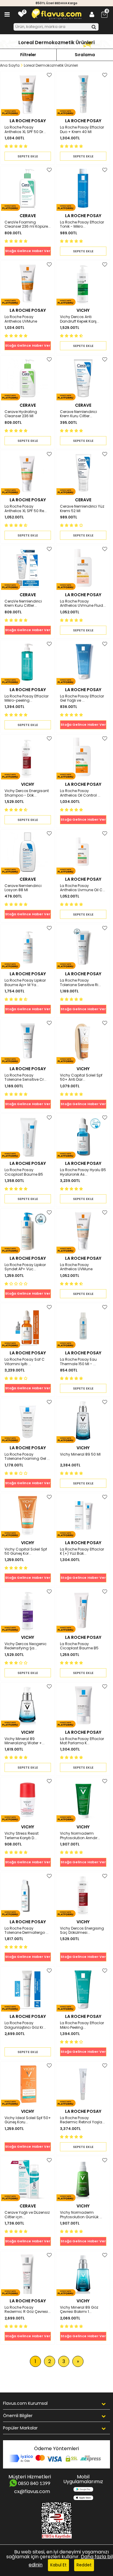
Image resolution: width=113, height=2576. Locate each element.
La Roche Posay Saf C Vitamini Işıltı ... (25, 1362)
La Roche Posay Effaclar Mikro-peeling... (27, 699)
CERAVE (28, 216)
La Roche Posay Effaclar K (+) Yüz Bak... (82, 1552)
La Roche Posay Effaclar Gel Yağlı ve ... (82, 699)
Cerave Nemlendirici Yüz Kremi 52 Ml (82, 509)
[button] (17, 146)
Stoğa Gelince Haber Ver (28, 251)
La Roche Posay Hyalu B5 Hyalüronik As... (83, 1172)
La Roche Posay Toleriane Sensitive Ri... (80, 983)
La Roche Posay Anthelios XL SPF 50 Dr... (25, 130)
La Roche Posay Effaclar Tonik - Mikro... (82, 225)
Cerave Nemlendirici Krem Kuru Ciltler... (78, 414)
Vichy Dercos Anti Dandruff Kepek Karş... (80, 319)
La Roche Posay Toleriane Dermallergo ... (27, 1931)
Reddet (84, 2565)
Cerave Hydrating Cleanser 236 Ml (21, 414)
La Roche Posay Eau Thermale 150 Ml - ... (78, 1362)
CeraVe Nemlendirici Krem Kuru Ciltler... (23, 604)
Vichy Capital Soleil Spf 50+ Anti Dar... (81, 1078)
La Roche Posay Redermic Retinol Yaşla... (82, 2120)
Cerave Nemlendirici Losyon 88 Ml (23, 888)
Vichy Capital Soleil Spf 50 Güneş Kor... (26, 1552)
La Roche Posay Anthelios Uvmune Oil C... (83, 888)
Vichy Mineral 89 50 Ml (80, 1455)
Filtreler (28, 55)
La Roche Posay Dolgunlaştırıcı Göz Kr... (25, 2025)
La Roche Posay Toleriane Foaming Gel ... (27, 1457)
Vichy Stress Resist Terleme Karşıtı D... (22, 1836)
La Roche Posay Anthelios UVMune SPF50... (21, 319)
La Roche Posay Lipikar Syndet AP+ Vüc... (25, 1267)
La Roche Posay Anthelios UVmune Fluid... (83, 604)
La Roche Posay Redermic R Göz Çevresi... (28, 2310)
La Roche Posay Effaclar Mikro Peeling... (82, 2025)
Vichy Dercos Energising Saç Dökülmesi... (82, 1931)
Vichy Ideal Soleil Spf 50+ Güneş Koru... (28, 2120)
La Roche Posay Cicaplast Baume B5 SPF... (79, 1646)
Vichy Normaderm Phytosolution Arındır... (80, 1836)
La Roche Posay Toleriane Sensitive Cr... (25, 1078)
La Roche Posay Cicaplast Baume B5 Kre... (24, 1172)
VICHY (83, 310)
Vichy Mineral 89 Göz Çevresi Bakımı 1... (79, 2310)
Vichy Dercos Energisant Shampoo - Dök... (27, 793)
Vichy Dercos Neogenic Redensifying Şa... (26, 1646)
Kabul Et (58, 2565)
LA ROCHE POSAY (28, 121)
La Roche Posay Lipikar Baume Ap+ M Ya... (25, 983)
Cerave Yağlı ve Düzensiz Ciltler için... (27, 2215)
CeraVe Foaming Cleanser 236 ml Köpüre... (28, 225)
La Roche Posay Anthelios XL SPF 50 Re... (26, 509)
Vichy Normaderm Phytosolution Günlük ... (81, 2215)
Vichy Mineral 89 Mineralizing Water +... (25, 1741)
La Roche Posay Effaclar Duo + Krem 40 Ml (82, 130)
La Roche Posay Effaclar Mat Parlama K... (82, 1741)
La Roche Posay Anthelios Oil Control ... (80, 793)
